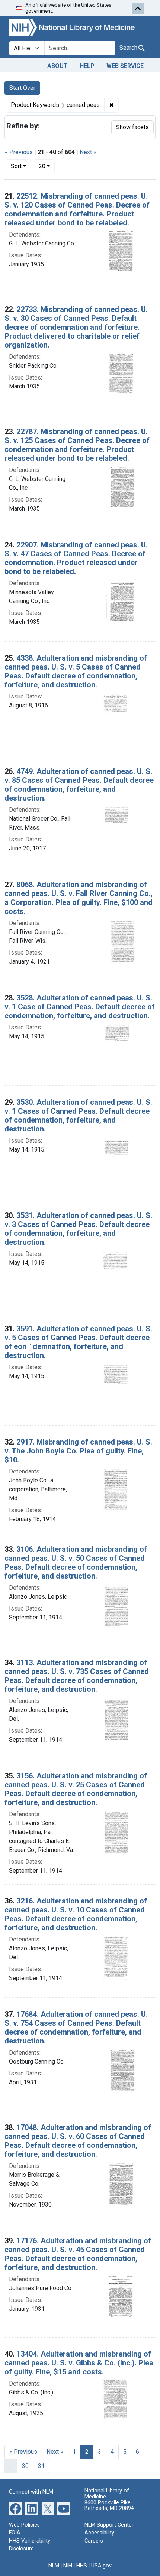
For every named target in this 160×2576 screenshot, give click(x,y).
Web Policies (24, 2525)
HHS (82, 2566)
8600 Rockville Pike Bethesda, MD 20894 (109, 2506)
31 (41, 2466)
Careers (94, 2541)
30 (25, 2466)
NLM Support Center (109, 2525)
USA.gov (101, 2566)
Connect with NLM (31, 2492)
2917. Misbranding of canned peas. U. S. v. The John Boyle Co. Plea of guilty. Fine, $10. (78, 1451)
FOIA (15, 2533)
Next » (88, 152)
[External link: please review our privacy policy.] (15, 2508)
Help (87, 66)
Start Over (22, 88)
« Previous (19, 152)
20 (47, 166)
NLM (54, 2566)
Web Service (125, 66)
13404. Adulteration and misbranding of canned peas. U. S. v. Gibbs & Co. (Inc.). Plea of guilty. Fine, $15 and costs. (79, 2363)
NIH (68, 2566)
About (57, 66)
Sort (16, 166)
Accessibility (99, 2533)
